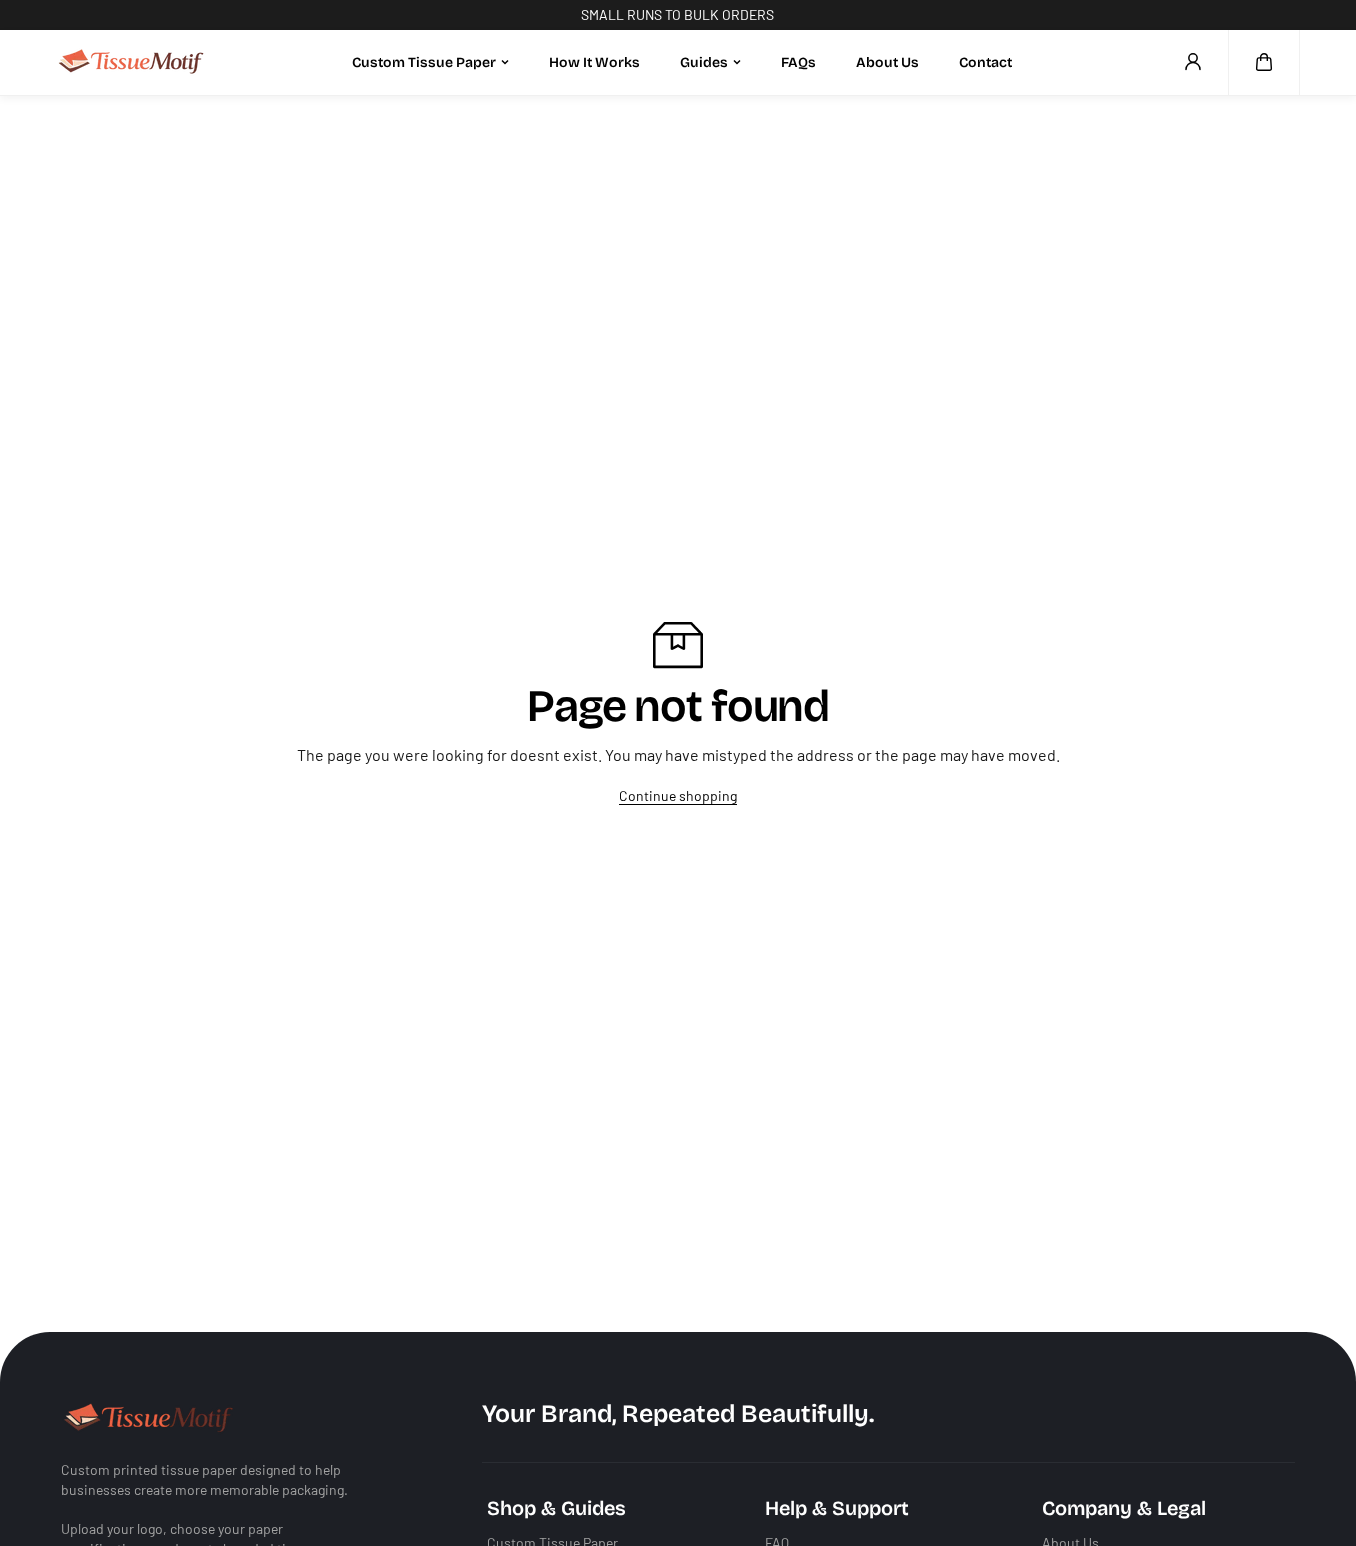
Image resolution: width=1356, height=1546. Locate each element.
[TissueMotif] (131, 62)
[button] (1264, 62)
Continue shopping (678, 795)
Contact (985, 61)
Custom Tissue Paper (424, 61)
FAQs (798, 61)
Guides (704, 61)
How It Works (594, 61)
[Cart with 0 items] (1264, 62)
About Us (887, 61)
